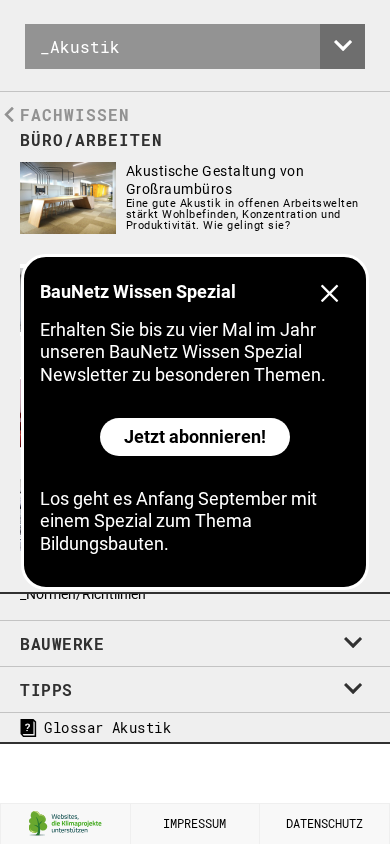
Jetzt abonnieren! (195, 436)
